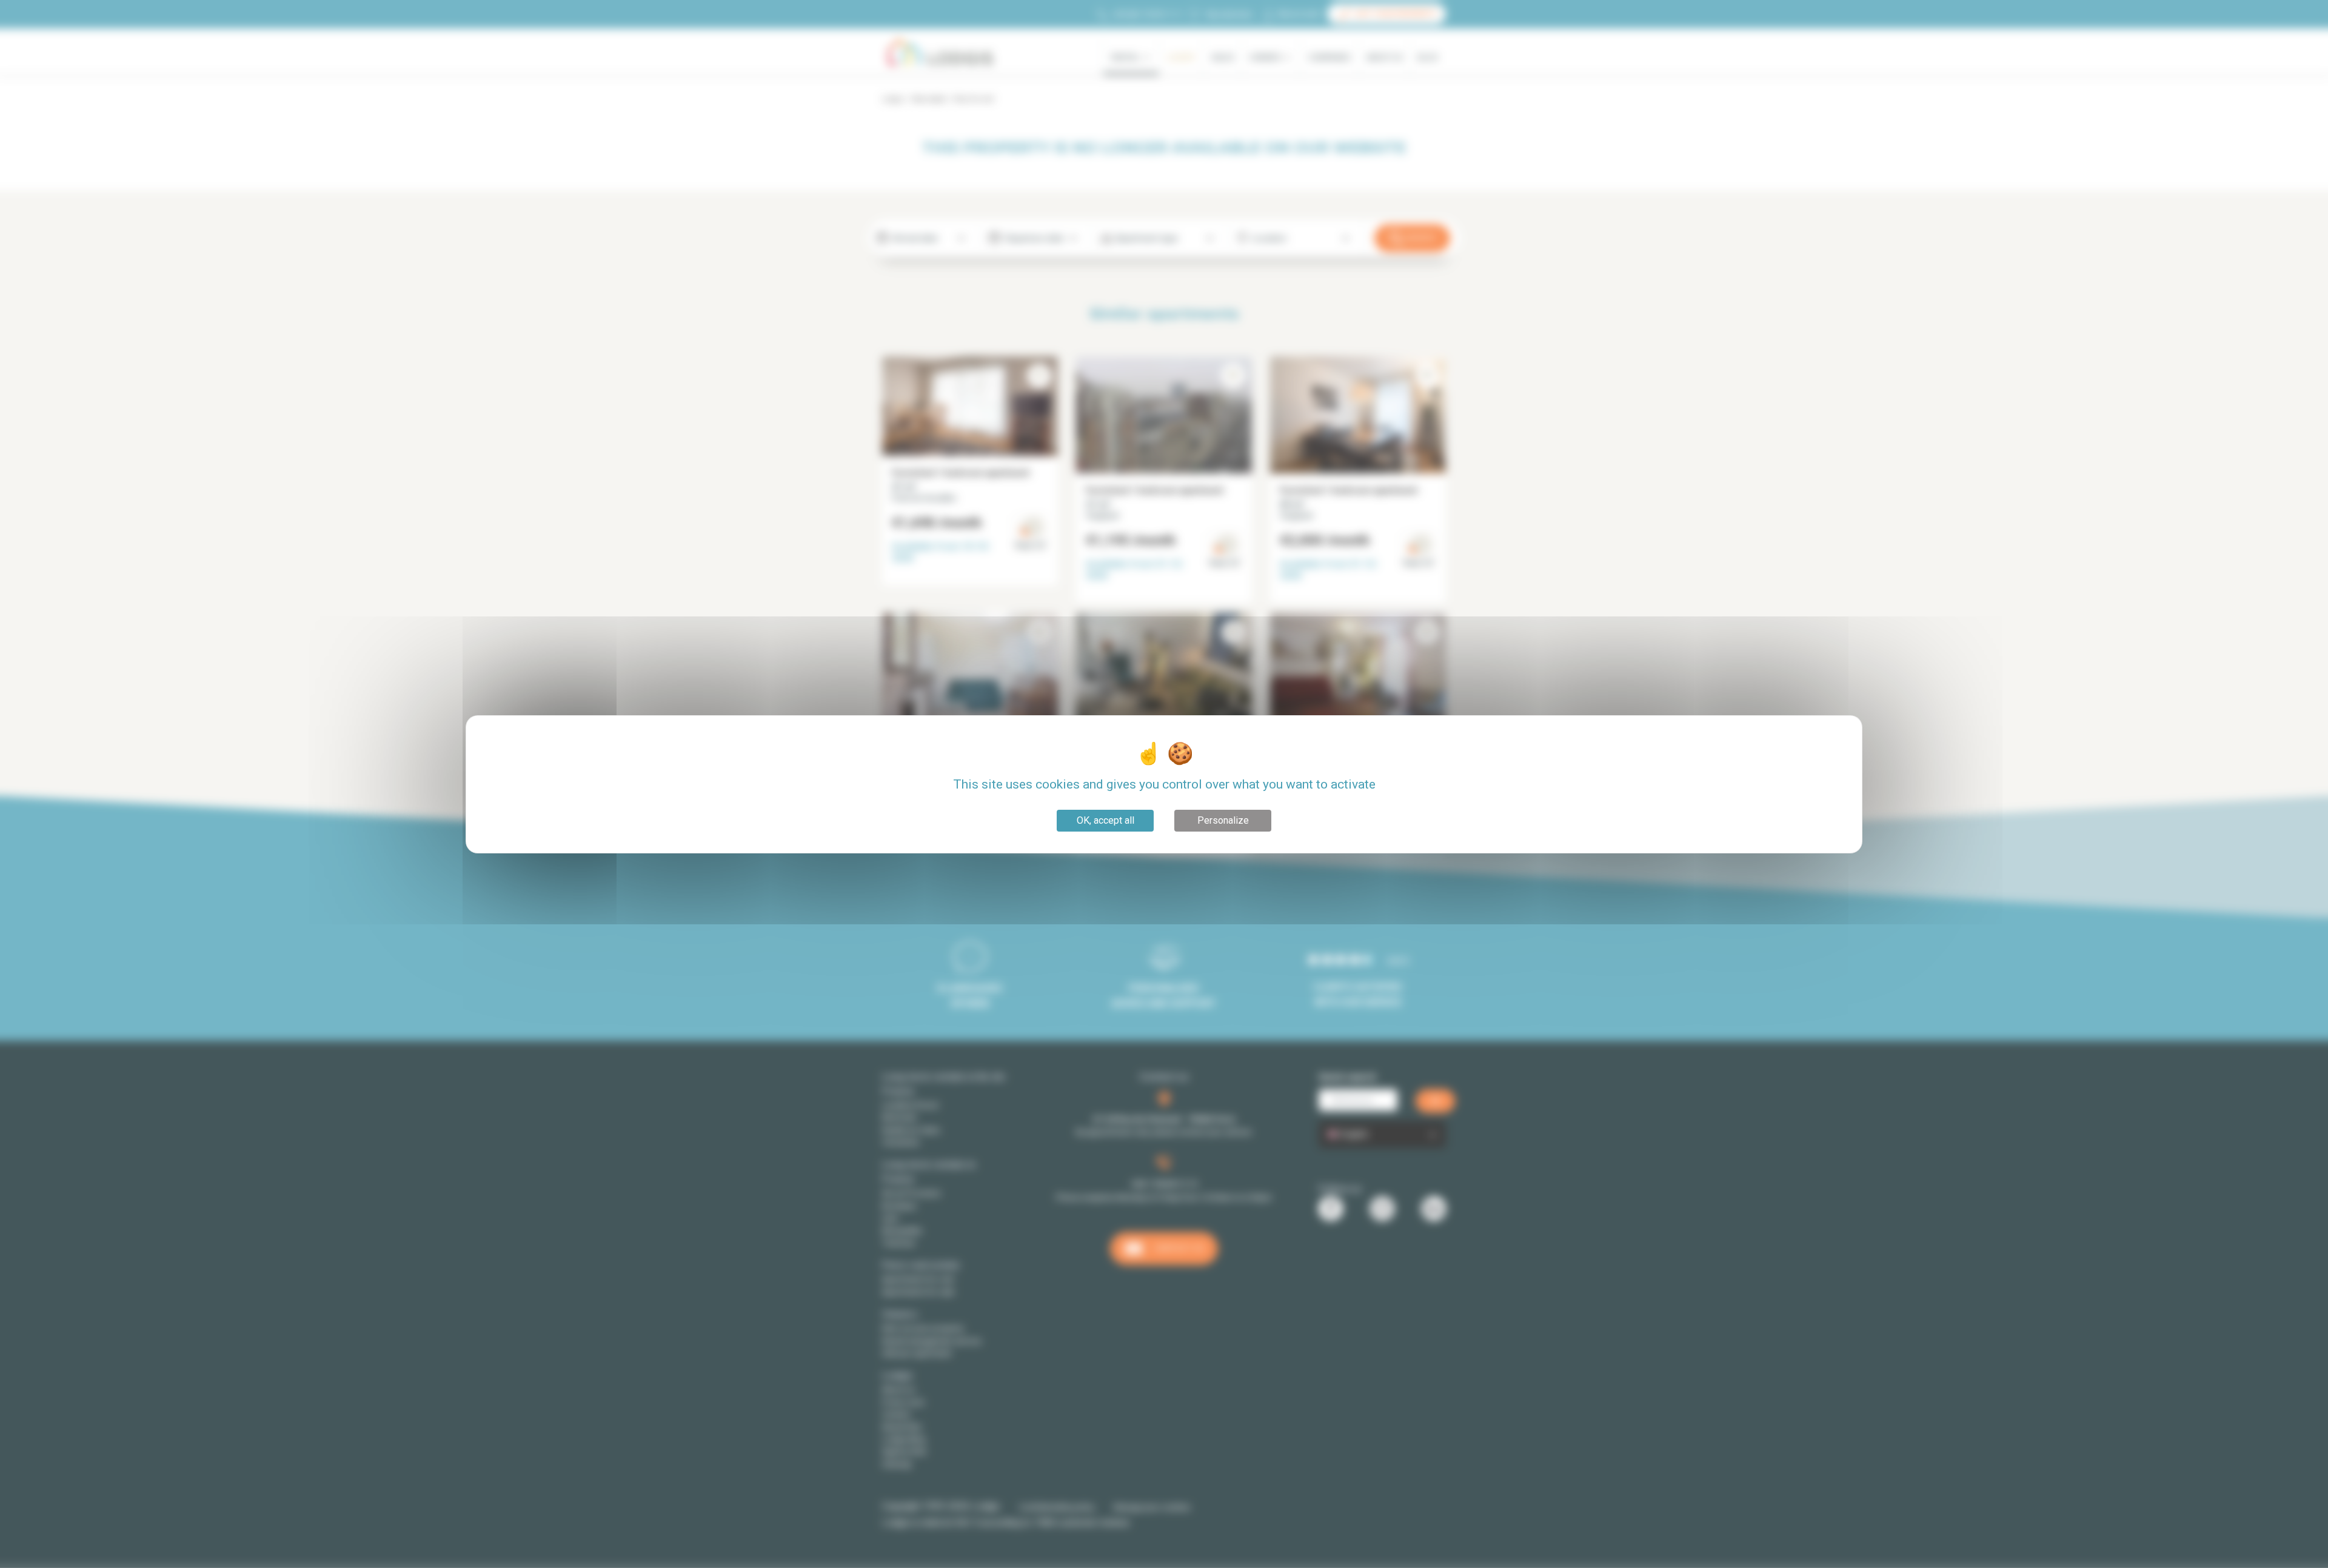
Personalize (1223, 820)
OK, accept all (1105, 820)
